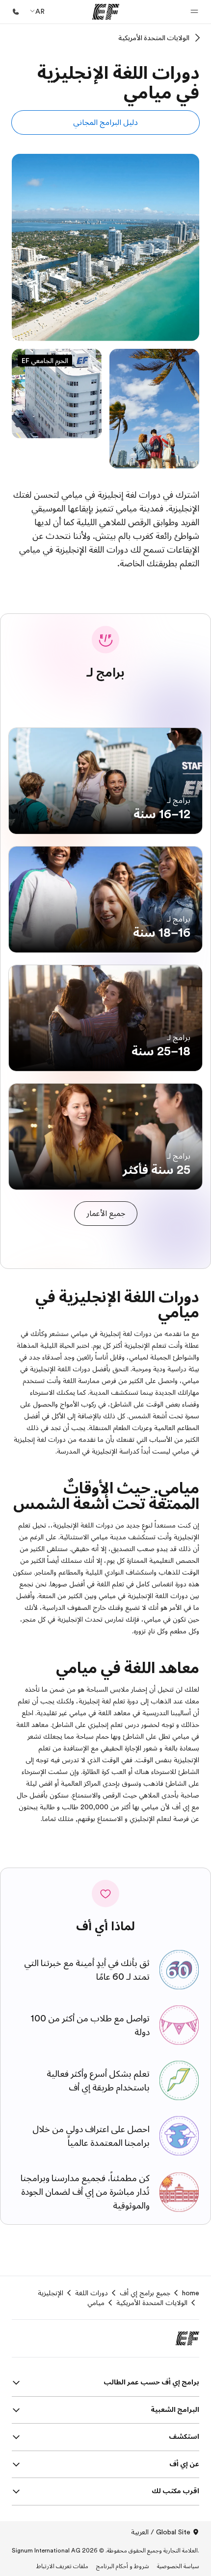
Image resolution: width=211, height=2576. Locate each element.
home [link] (191, 2293)
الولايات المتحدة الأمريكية (154, 38)
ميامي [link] (96, 2303)
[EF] (106, 12)
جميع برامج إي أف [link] (145, 2293)
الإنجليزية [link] (51, 2293)
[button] (194, 12)
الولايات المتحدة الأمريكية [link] (152, 2303)
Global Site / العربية (161, 2532)
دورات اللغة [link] (92, 2293)
